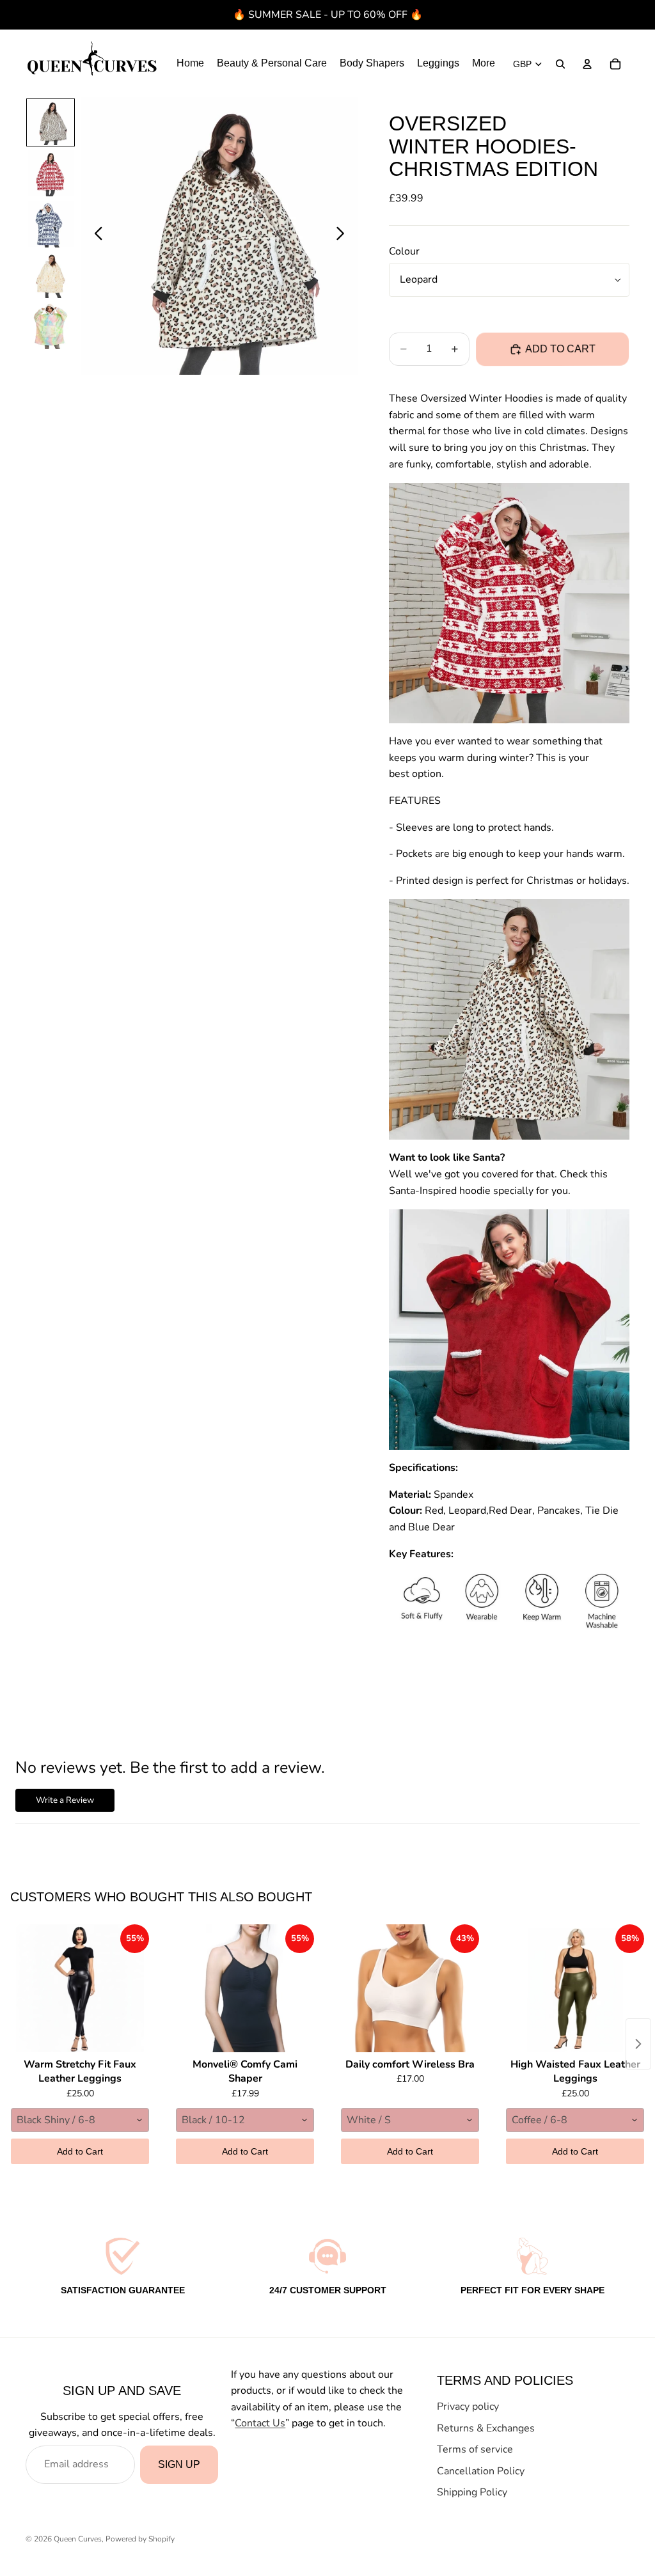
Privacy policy (468, 2407)
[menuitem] (484, 64)
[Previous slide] (95, 236)
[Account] (587, 64)
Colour (404, 251)
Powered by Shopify (140, 2539)
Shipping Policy (472, 2492)
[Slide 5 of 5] (51, 326)
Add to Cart (80, 2151)
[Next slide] (344, 236)
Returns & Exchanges (486, 2428)
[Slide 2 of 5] (51, 173)
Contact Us (260, 2423)
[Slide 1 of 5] (51, 123)
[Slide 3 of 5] (51, 224)
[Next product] (638, 2044)
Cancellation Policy (481, 2471)
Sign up (179, 2464)
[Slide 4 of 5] (51, 276)
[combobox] (80, 2120)
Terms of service (475, 2449)
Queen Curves (78, 2539)
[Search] (560, 64)
